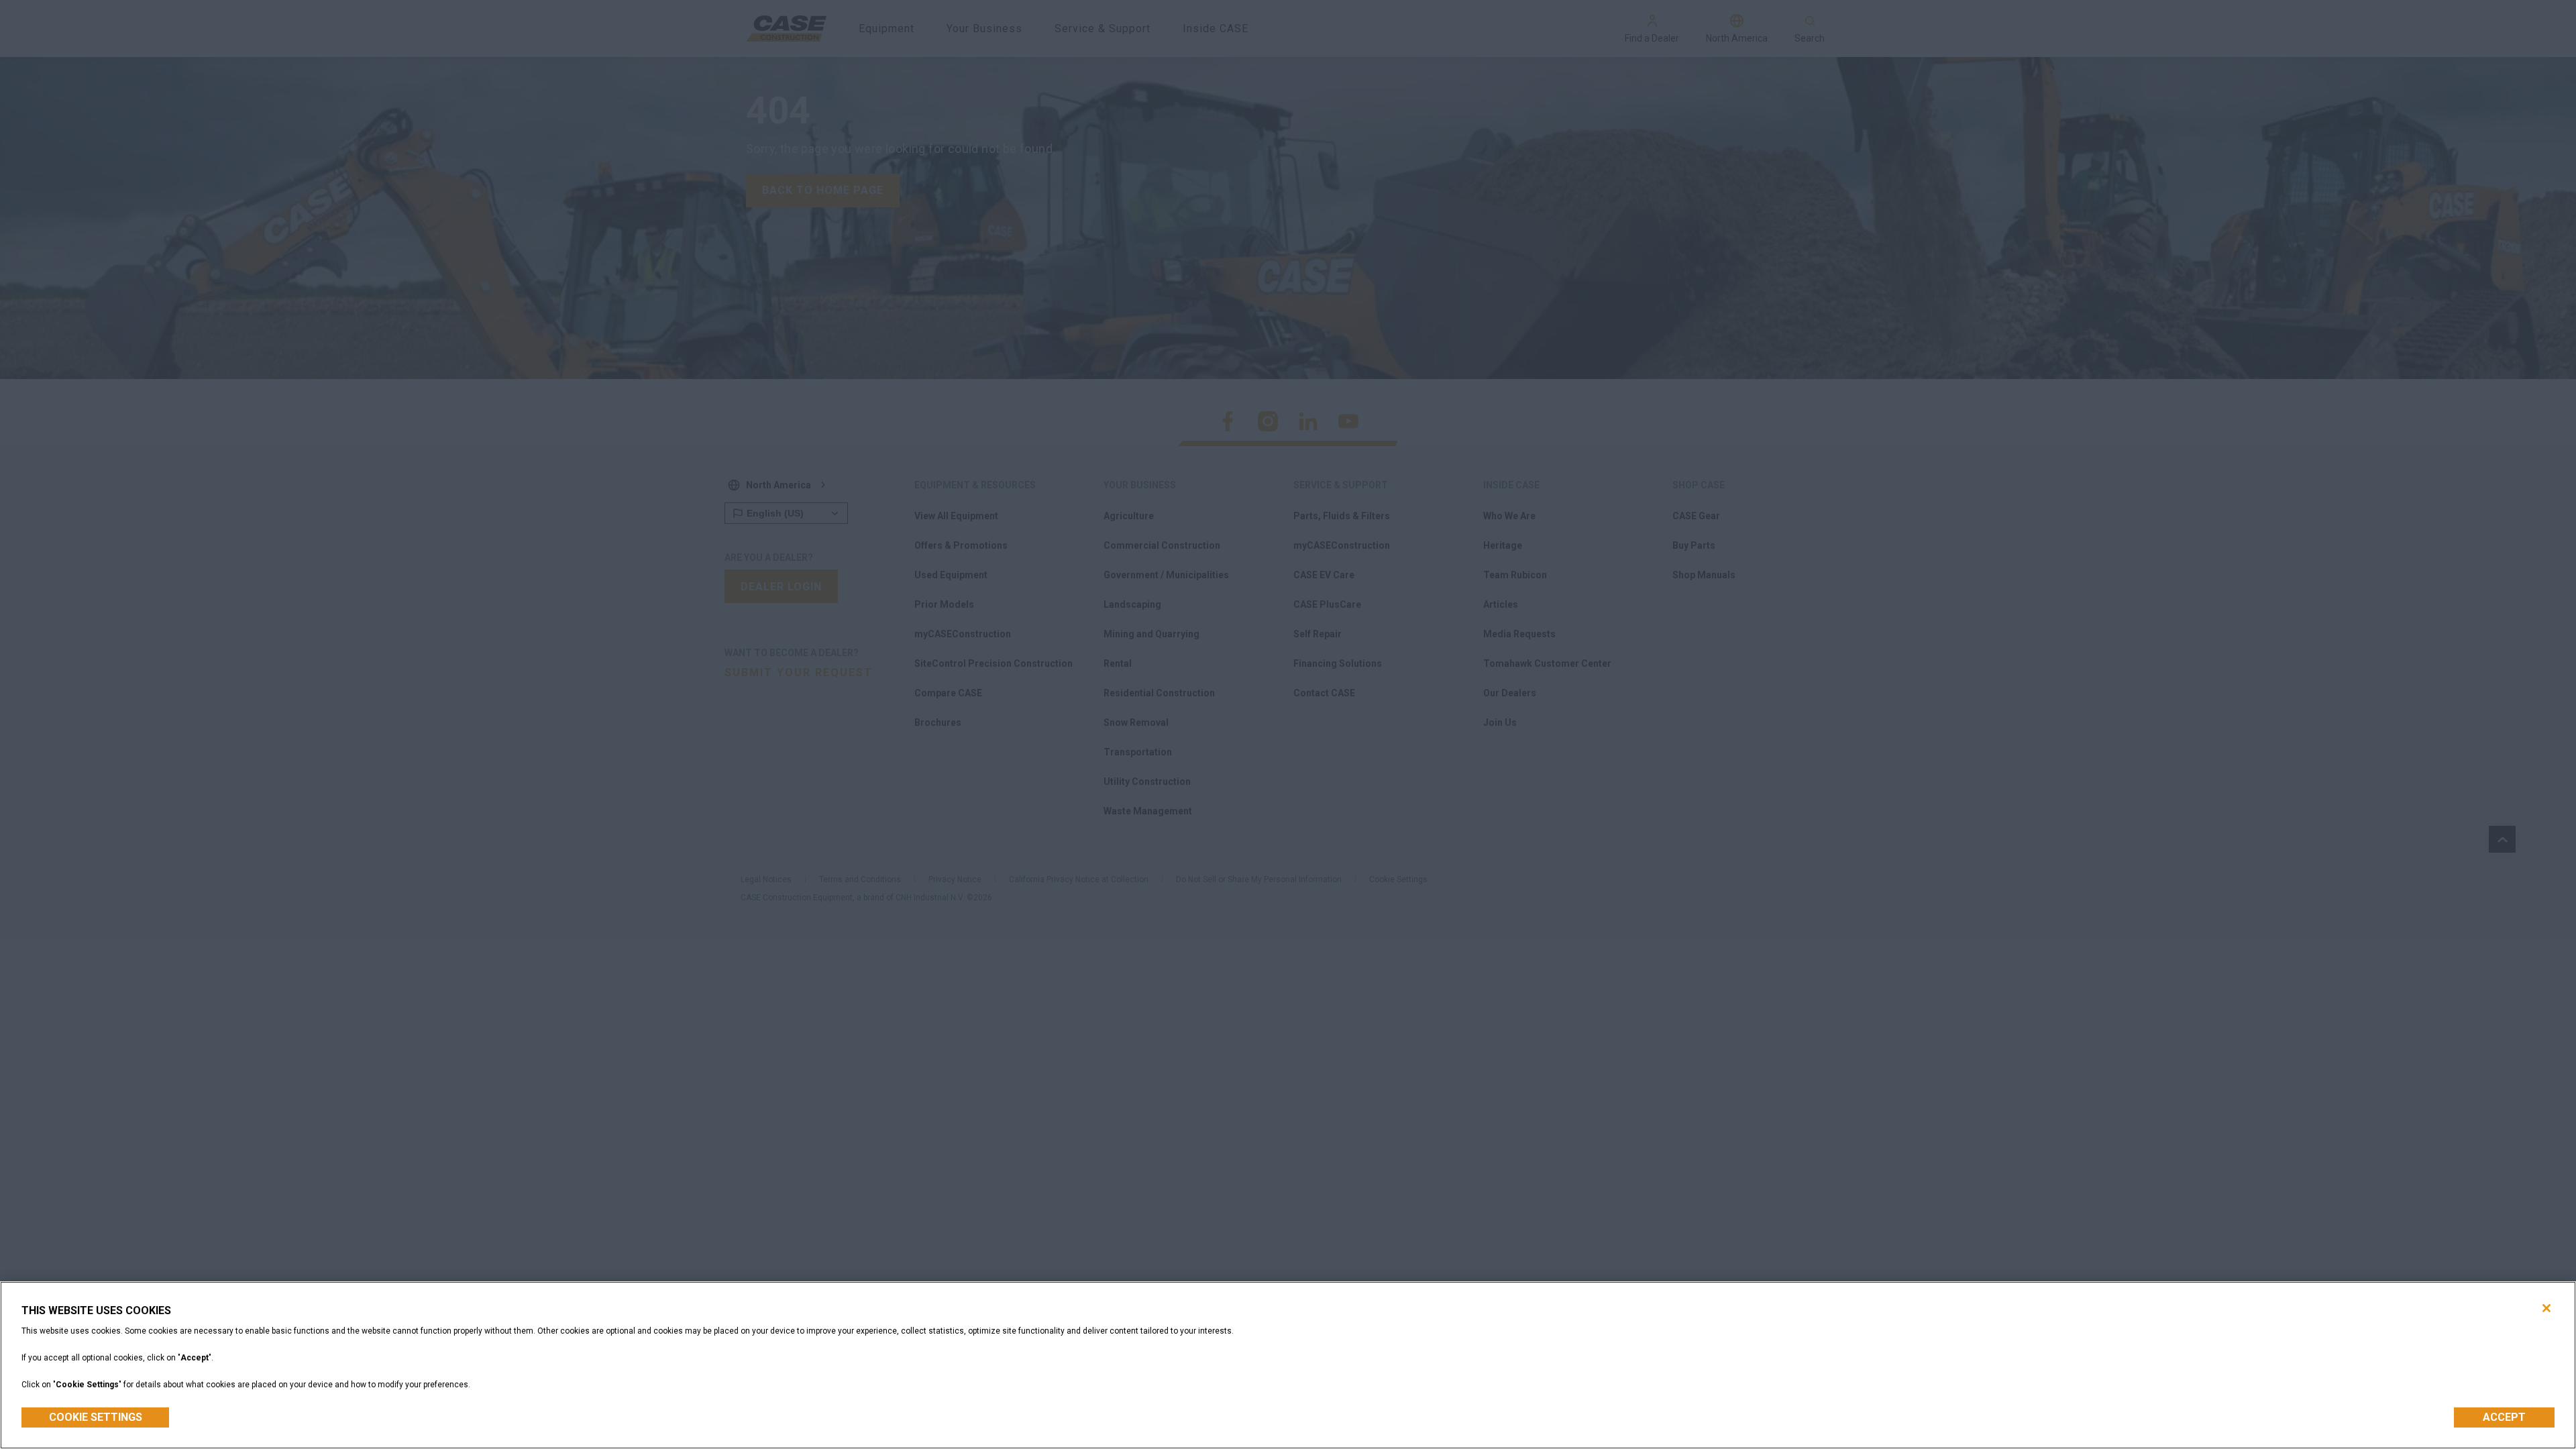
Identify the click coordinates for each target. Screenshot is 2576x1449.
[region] (1288, 1365)
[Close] (2546, 1308)
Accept (2504, 1417)
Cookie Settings (96, 1417)
